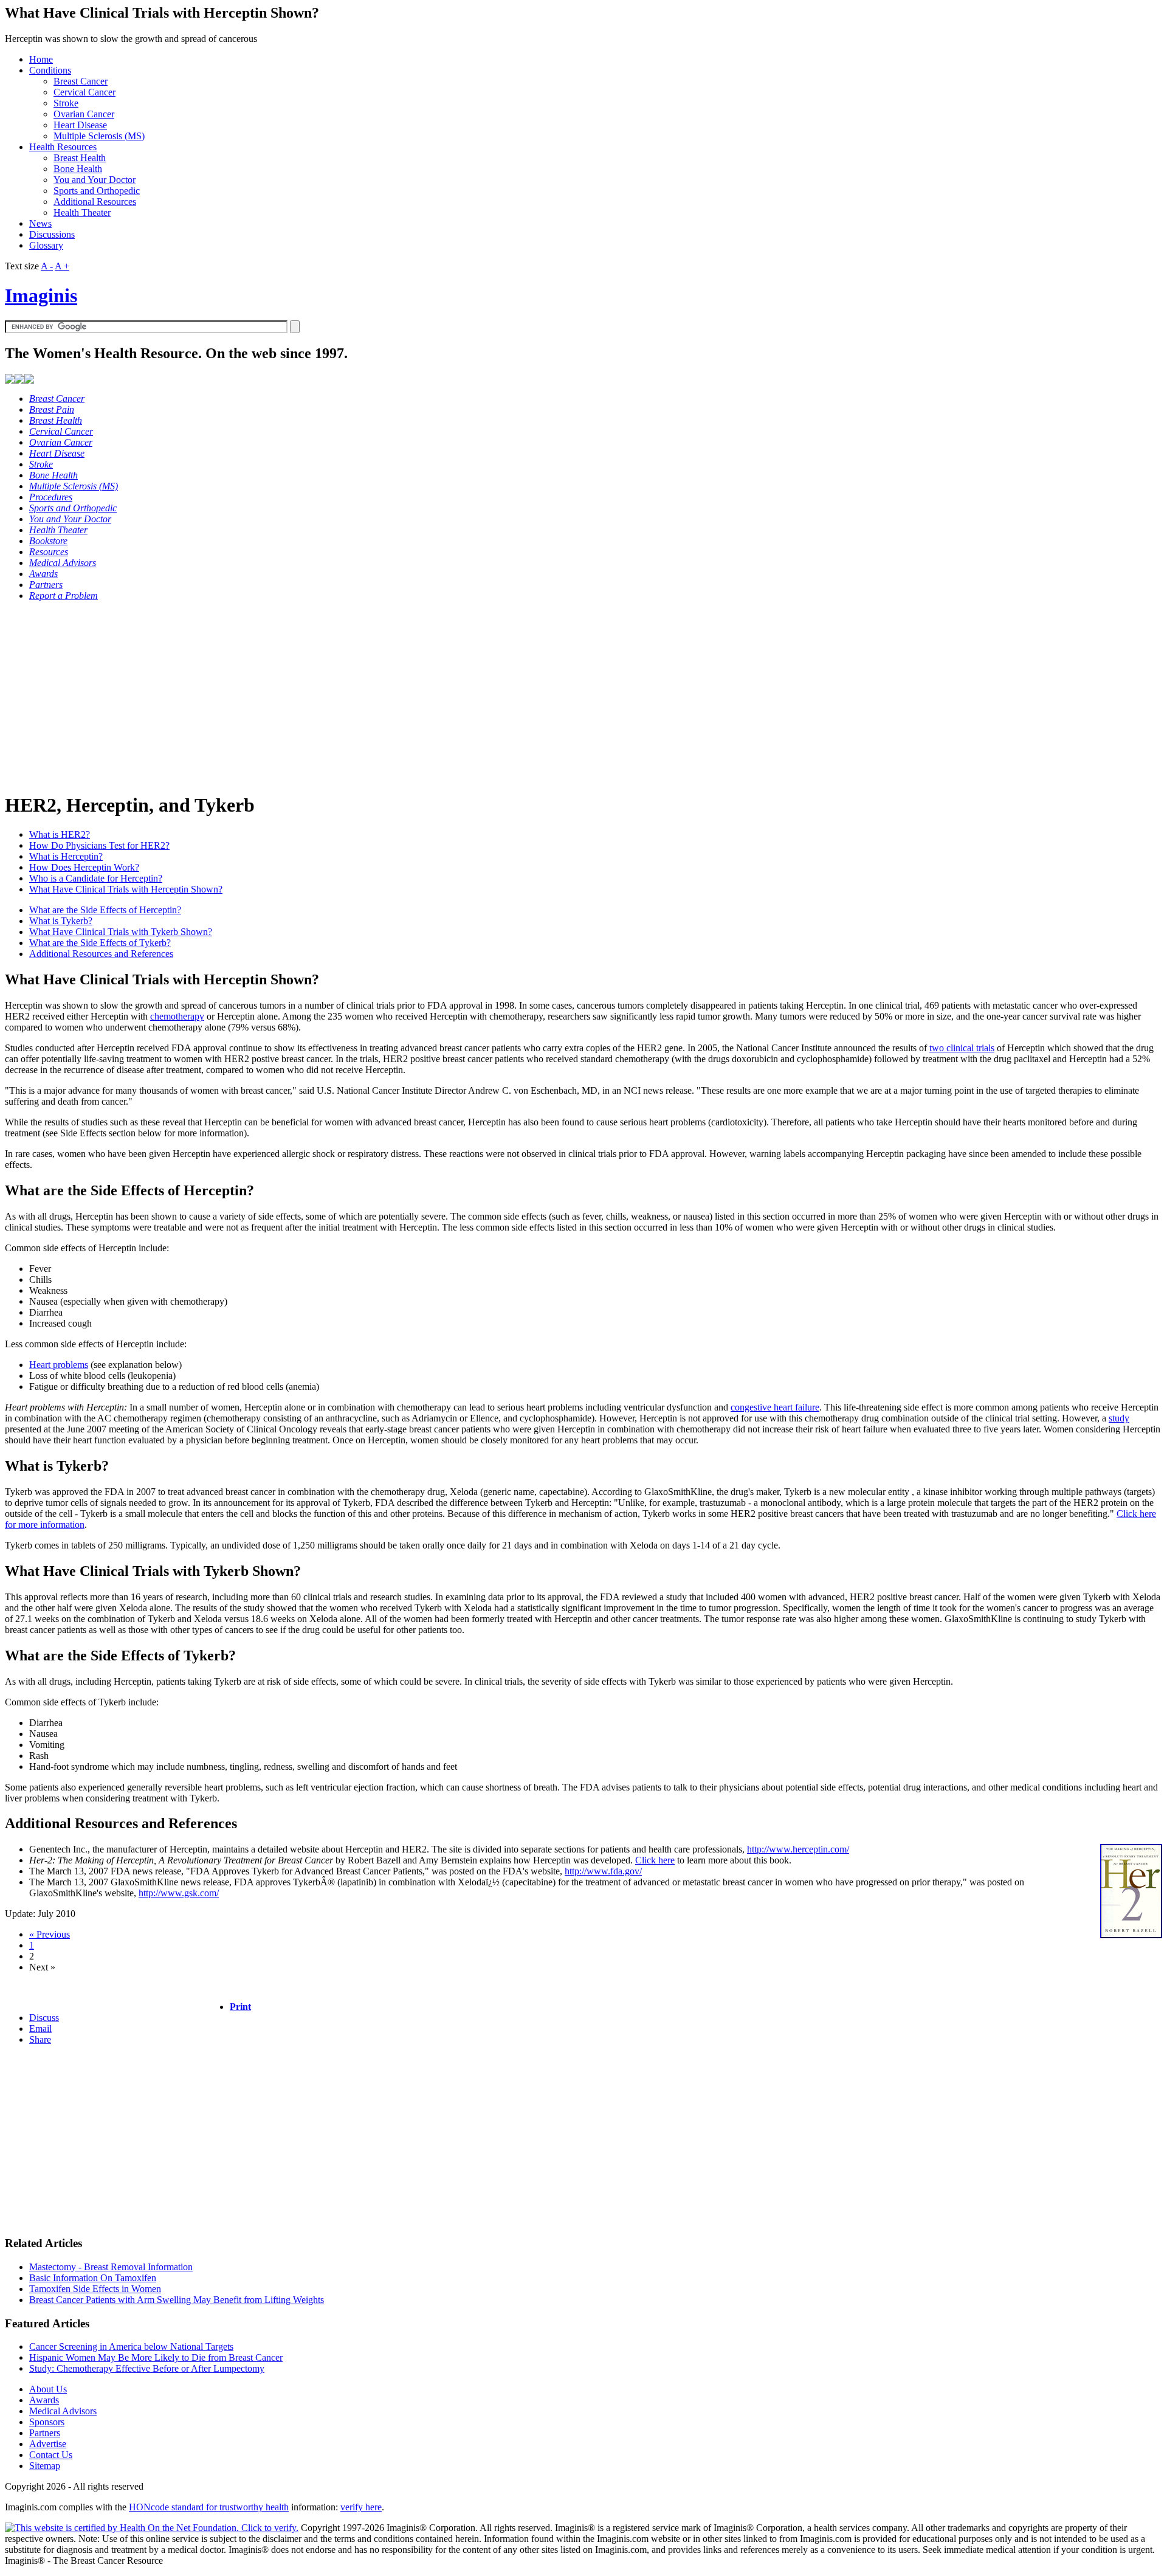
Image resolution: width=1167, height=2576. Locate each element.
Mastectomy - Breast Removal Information (111, 2267)
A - (47, 266)
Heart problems (59, 1365)
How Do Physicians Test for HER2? (99, 845)
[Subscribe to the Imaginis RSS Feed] (10, 380)
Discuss (44, 2018)
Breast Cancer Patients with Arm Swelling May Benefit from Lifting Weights (177, 2300)
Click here (655, 1860)
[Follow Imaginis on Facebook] (19, 380)
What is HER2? (60, 834)
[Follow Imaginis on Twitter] (29, 380)
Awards (44, 2400)
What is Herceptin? (66, 856)
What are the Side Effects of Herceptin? (105, 910)
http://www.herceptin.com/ (798, 1849)
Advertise (48, 2444)
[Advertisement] (370, 696)
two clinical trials (962, 1048)
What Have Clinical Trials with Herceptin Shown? (126, 889)
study (1119, 1418)
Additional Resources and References (101, 954)
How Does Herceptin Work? (84, 867)
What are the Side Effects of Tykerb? (100, 943)
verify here (361, 2507)
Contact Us (51, 2455)
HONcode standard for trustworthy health (209, 2507)
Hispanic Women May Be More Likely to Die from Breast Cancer (156, 2357)
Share (40, 2039)
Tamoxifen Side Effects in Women (95, 2289)
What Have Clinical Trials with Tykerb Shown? (121, 932)
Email (40, 2029)
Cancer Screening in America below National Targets (131, 2346)
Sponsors (47, 2422)
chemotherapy (177, 1016)
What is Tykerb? (61, 921)
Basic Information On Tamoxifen (93, 2278)
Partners (45, 2433)
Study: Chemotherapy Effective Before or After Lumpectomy (147, 2368)
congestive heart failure (775, 1407)
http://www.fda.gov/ (603, 1871)
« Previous (50, 1934)
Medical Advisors (63, 2411)
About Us (48, 2389)
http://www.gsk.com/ (179, 1893)
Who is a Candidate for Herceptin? (96, 878)
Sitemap (45, 2466)
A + (62, 266)
